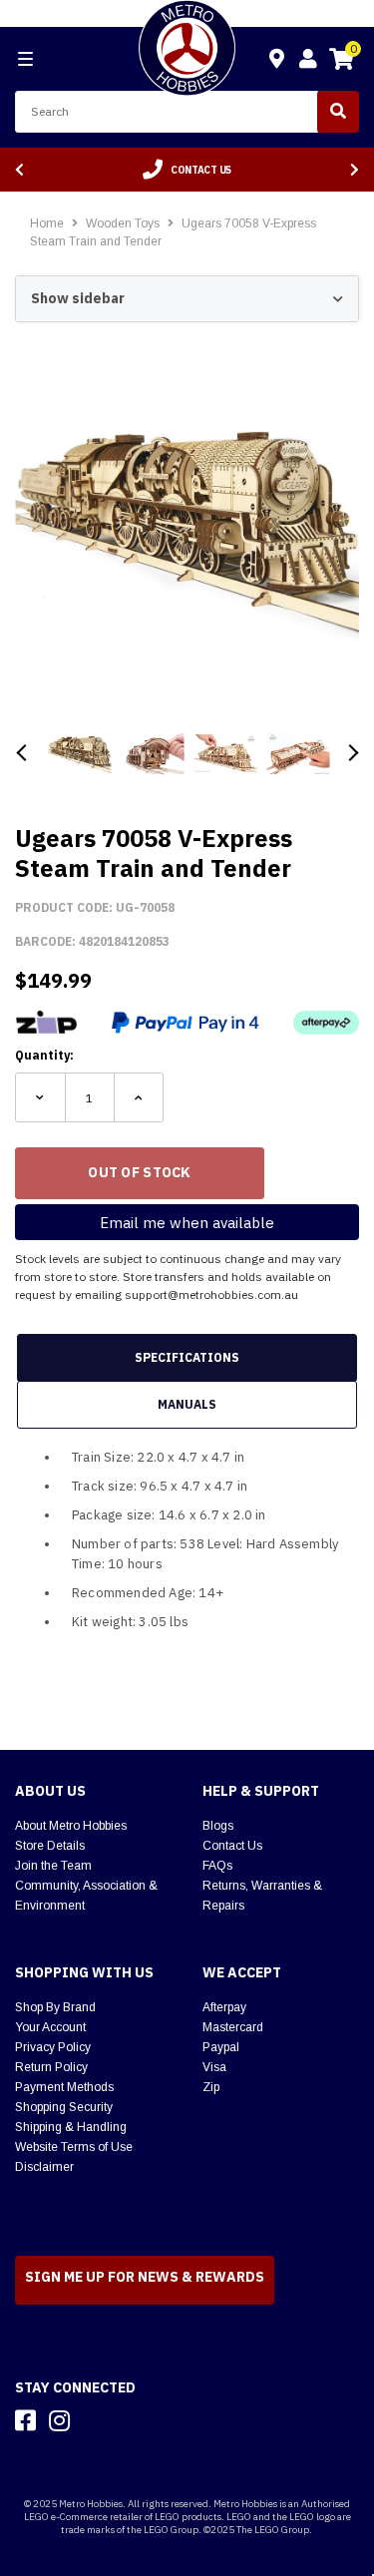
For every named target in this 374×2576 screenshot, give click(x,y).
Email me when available (187, 1223)
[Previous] (19, 170)
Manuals (187, 1404)
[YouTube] (95, 2420)
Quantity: (44, 1055)
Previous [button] (22, 753)
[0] (341, 62)
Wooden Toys (124, 223)
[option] (187, 170)
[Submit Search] (338, 112)
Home (47, 223)
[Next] (355, 170)
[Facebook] (25, 2420)
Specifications (187, 1357)
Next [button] (352, 753)
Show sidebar (78, 298)
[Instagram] (59, 2420)
